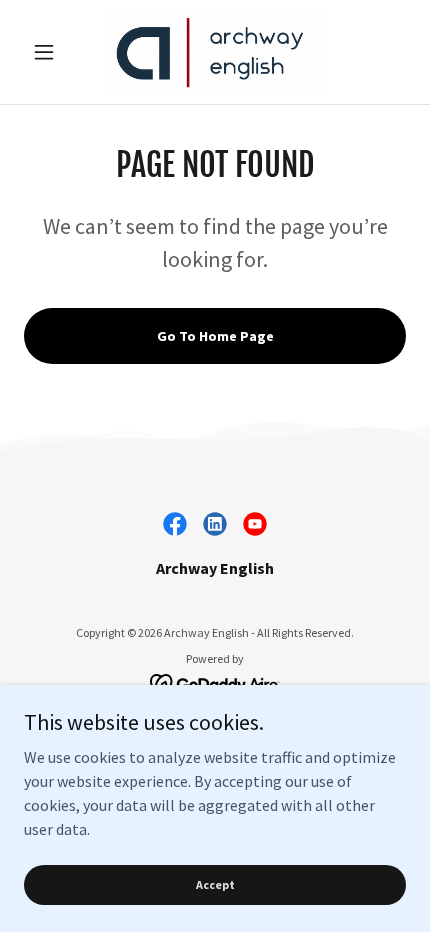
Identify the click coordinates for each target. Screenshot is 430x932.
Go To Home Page (215, 336)
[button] (52, 52)
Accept (215, 884)
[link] (215, 52)
